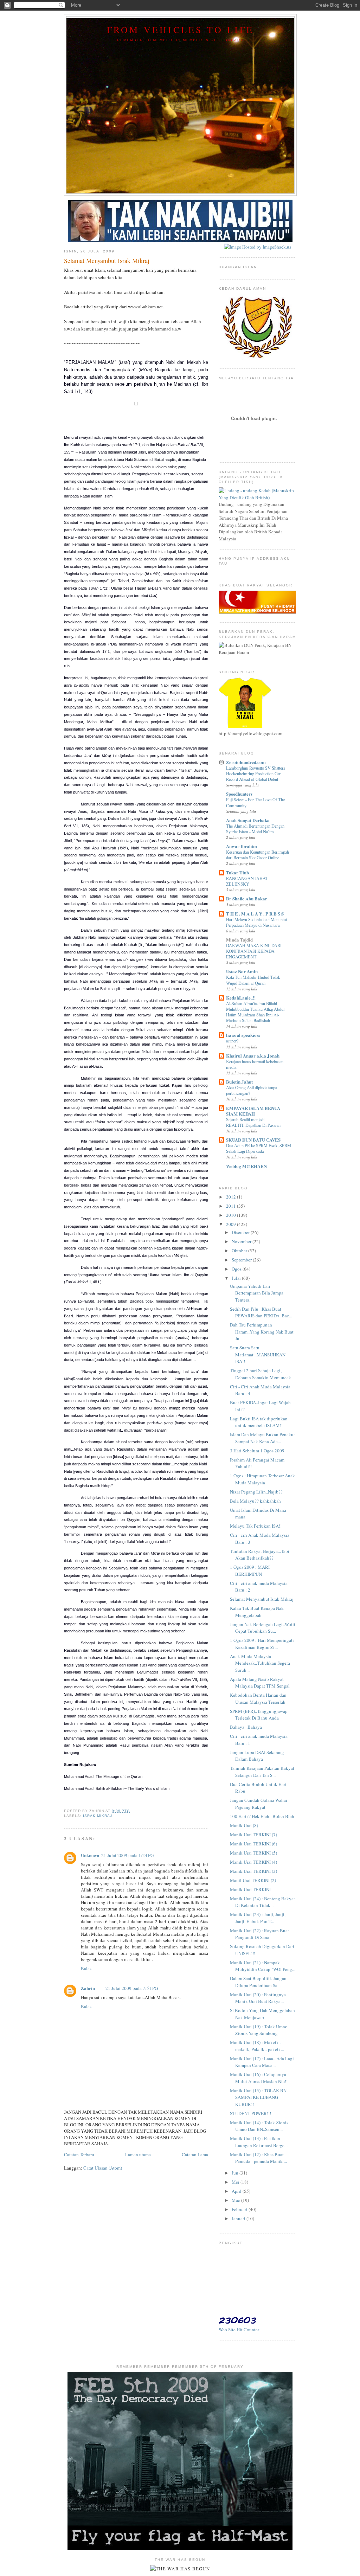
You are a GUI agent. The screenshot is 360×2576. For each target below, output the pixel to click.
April (237, 2191)
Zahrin (88, 1988)
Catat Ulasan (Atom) (103, 2168)
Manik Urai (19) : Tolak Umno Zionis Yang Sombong (259, 2030)
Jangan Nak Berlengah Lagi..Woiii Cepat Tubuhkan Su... (263, 1628)
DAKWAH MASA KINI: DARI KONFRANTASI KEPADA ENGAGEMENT (254, 951)
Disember (241, 1232)
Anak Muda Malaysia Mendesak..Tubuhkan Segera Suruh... (260, 1663)
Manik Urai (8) (244, 1825)
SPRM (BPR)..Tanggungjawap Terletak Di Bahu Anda (259, 1715)
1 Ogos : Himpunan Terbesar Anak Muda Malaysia (262, 1479)
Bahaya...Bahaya (246, 1727)
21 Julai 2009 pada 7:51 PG (132, 1988)
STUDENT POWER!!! (250, 2113)
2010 (232, 1215)
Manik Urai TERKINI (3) (253, 1871)
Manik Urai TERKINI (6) (253, 1844)
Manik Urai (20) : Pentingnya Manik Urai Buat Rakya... (258, 1998)
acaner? (232, 1041)
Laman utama (138, 2154)
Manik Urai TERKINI (250, 1889)
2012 (232, 1197)
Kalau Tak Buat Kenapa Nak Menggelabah (257, 1612)
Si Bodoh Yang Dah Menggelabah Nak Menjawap (262, 2014)
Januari (239, 2218)
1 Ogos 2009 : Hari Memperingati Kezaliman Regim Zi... (262, 1644)
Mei (236, 2182)
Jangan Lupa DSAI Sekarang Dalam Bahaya (257, 1756)
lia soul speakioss (243, 1035)
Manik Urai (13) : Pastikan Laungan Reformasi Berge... (259, 2142)
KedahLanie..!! (241, 998)
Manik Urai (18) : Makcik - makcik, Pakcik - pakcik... (257, 2046)
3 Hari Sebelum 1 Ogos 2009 (257, 1451)
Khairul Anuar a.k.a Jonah (253, 1056)
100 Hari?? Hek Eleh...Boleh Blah (262, 1816)
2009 (232, 1224)
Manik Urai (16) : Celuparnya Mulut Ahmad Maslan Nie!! (259, 2078)
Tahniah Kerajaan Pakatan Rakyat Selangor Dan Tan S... (262, 1772)
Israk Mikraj (98, 1816)
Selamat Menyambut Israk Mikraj (262, 1599)
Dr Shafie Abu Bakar (247, 898)
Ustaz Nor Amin (242, 971)
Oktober (240, 1251)
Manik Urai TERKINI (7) (253, 1835)
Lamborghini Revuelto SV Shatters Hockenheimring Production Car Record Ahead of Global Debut (256, 773)
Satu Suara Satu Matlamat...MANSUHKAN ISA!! (258, 1354)
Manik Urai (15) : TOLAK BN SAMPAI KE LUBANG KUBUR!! (258, 2097)
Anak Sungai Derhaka (248, 820)
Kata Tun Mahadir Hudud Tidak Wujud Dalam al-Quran (253, 980)
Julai (237, 1278)
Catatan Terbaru (79, 2154)
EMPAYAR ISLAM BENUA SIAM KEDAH (253, 1111)
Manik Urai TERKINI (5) (253, 1853)
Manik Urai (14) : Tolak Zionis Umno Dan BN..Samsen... (259, 2126)
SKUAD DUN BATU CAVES (253, 1140)
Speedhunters (239, 794)
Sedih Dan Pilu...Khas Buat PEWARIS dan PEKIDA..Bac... (261, 1312)
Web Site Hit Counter (239, 2330)
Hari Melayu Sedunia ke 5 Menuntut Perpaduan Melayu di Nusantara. (256, 922)
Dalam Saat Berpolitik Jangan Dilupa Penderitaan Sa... (258, 1982)
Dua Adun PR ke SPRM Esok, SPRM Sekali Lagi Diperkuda (259, 1148)
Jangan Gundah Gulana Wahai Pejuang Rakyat (259, 1804)
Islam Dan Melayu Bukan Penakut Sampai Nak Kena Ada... (262, 1438)
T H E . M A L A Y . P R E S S (255, 914)
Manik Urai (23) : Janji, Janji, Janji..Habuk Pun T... (258, 1918)
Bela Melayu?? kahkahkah (255, 1501)
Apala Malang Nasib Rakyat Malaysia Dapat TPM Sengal (260, 1683)
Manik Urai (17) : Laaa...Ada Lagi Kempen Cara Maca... (262, 2062)
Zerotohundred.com (246, 762)
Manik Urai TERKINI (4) (253, 1862)
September (242, 1260)
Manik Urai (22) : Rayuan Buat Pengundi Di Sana (259, 1934)
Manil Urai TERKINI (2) (253, 1880)
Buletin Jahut (239, 1082)
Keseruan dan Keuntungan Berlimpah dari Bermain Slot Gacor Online (258, 855)
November (242, 1241)
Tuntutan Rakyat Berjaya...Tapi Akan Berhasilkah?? (260, 1555)
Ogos (237, 1269)
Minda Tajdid (239, 940)
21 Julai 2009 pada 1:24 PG (127, 1855)
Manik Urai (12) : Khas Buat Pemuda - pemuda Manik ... (258, 2158)
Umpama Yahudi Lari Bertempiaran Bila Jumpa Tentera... (257, 1293)
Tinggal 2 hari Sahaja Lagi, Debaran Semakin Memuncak (261, 1374)
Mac (236, 2200)
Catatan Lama (195, 2154)
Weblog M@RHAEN (246, 1166)
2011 (232, 1206)
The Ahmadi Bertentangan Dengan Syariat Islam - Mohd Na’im (255, 829)
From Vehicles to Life (180, 30)
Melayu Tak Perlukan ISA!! (256, 1526)
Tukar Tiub (237, 872)
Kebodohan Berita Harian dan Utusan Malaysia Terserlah (258, 1698)
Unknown (90, 1855)
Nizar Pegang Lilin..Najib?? (256, 1492)
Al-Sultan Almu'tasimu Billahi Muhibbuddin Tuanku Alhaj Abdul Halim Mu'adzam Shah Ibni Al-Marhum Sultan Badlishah (255, 1012)
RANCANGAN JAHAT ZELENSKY (247, 881)
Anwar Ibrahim (242, 846)
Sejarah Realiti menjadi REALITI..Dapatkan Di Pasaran (253, 1122)
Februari (240, 2209)
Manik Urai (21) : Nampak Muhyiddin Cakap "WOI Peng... (263, 1966)
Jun (236, 2173)
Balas (86, 1968)
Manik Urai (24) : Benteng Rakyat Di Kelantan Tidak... (262, 1902)
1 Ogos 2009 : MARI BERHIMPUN (250, 1570)
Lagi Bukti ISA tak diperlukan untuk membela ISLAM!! (259, 1422)
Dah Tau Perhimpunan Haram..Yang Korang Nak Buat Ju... (262, 1332)
